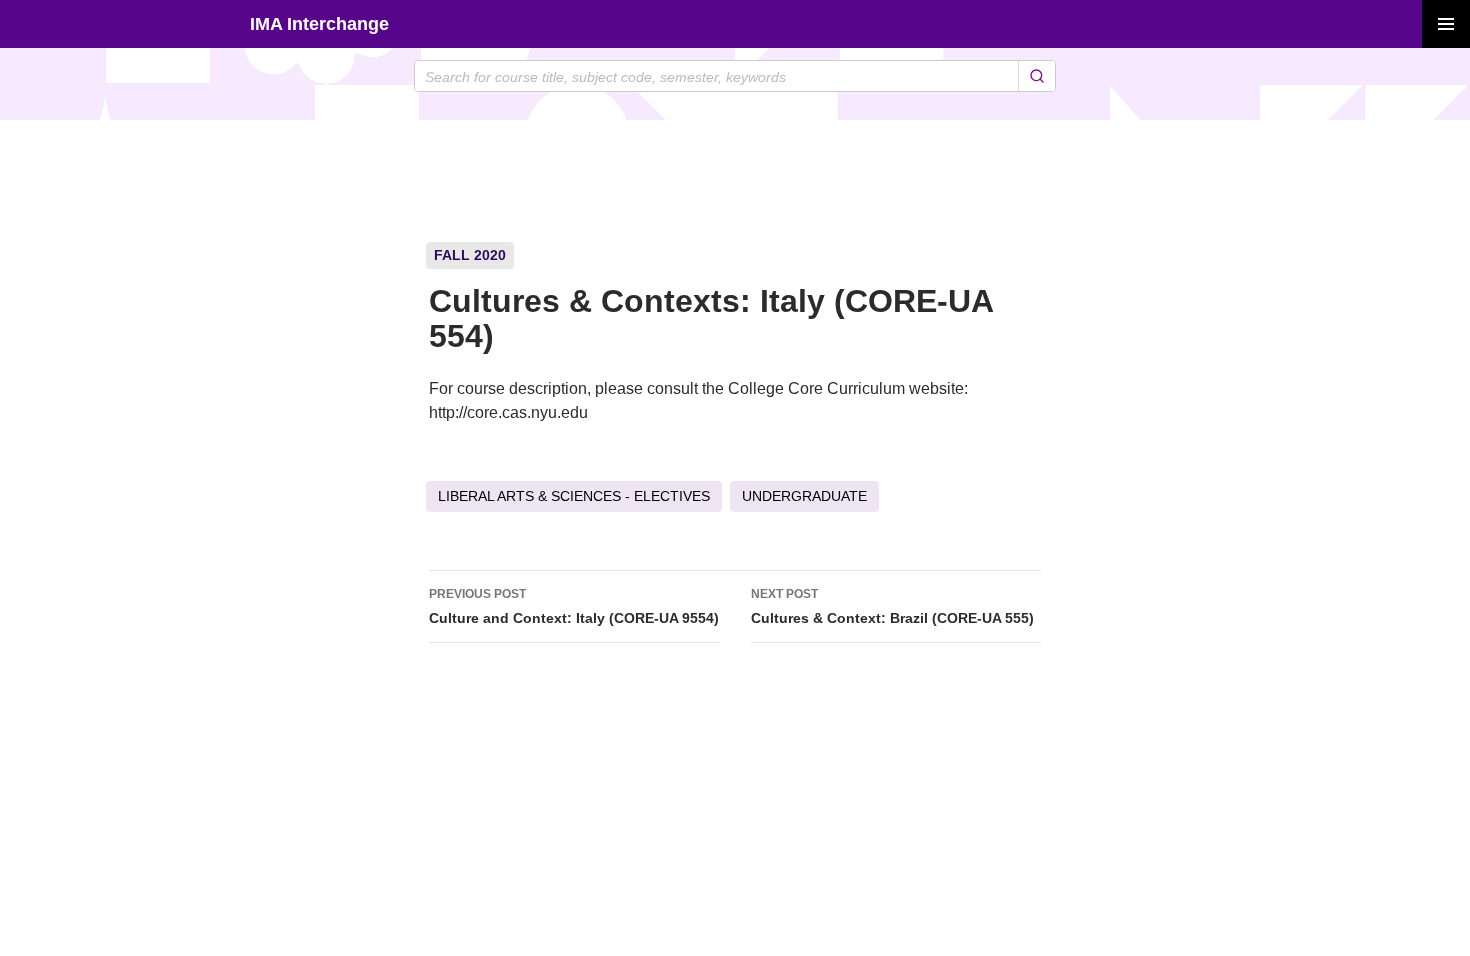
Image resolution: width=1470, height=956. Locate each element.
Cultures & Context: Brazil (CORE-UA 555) (892, 606)
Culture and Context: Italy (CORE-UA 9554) (574, 606)
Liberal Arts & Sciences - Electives (574, 496)
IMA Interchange (319, 24)
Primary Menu (1446, 24)
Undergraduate (804, 496)
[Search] (1036, 76)
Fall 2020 (470, 255)
